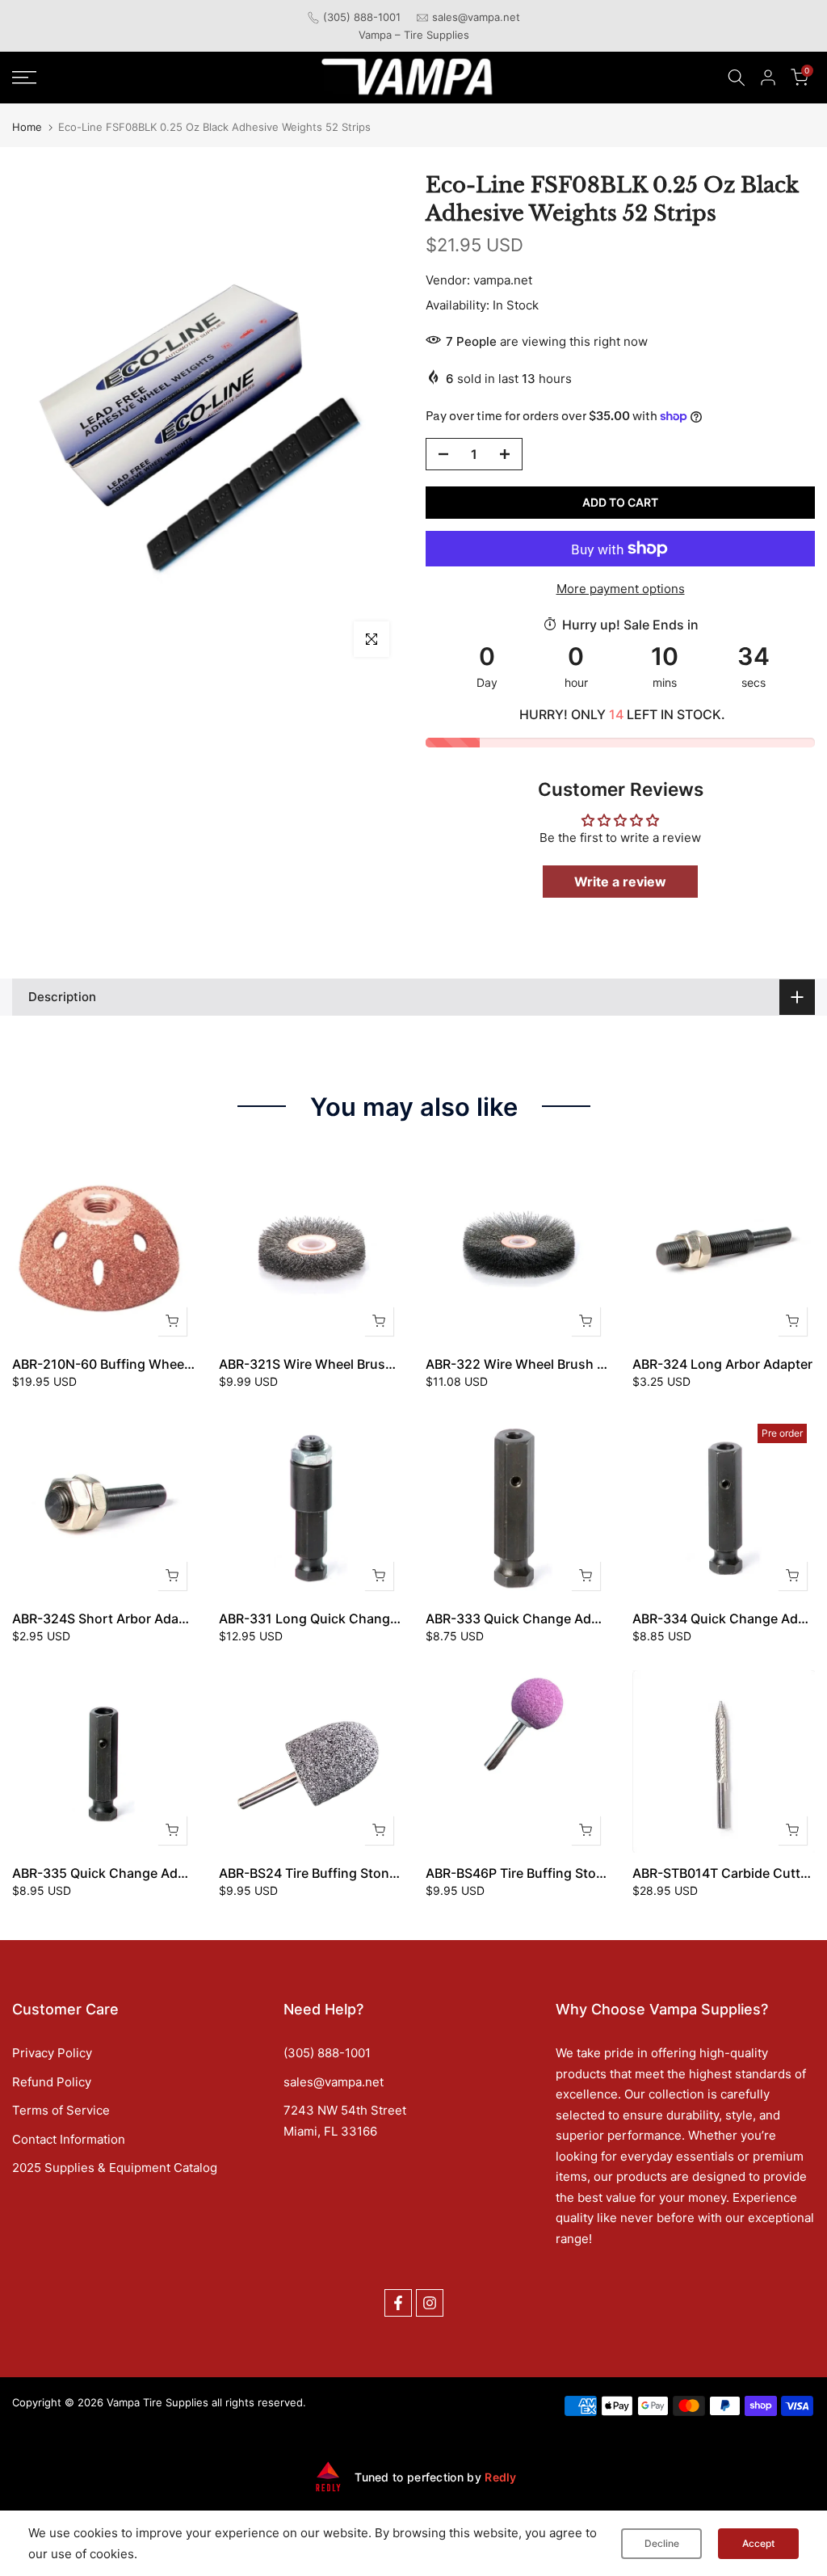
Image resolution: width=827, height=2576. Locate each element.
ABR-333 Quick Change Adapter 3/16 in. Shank (570, 1618)
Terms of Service (61, 2110)
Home (27, 127)
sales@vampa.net (476, 17)
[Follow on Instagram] (430, 2303)
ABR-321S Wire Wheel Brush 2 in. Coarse (345, 1364)
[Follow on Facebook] (398, 2303)
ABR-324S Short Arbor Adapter (108, 1618)
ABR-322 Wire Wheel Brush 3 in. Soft (539, 1364)
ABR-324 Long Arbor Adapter (722, 1364)
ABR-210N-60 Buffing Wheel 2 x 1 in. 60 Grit (148, 1364)
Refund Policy (52, 2082)
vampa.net (503, 280)
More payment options (621, 589)
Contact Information (69, 2139)
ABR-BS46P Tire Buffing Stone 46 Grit (541, 1873)
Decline (662, 2543)
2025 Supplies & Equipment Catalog (115, 2168)
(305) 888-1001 (362, 17)
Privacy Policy (52, 2053)
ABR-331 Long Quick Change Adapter (334, 1618)
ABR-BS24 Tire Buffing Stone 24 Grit (330, 1873)
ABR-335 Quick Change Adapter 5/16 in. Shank (157, 1873)
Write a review (620, 882)
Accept (758, 2543)
